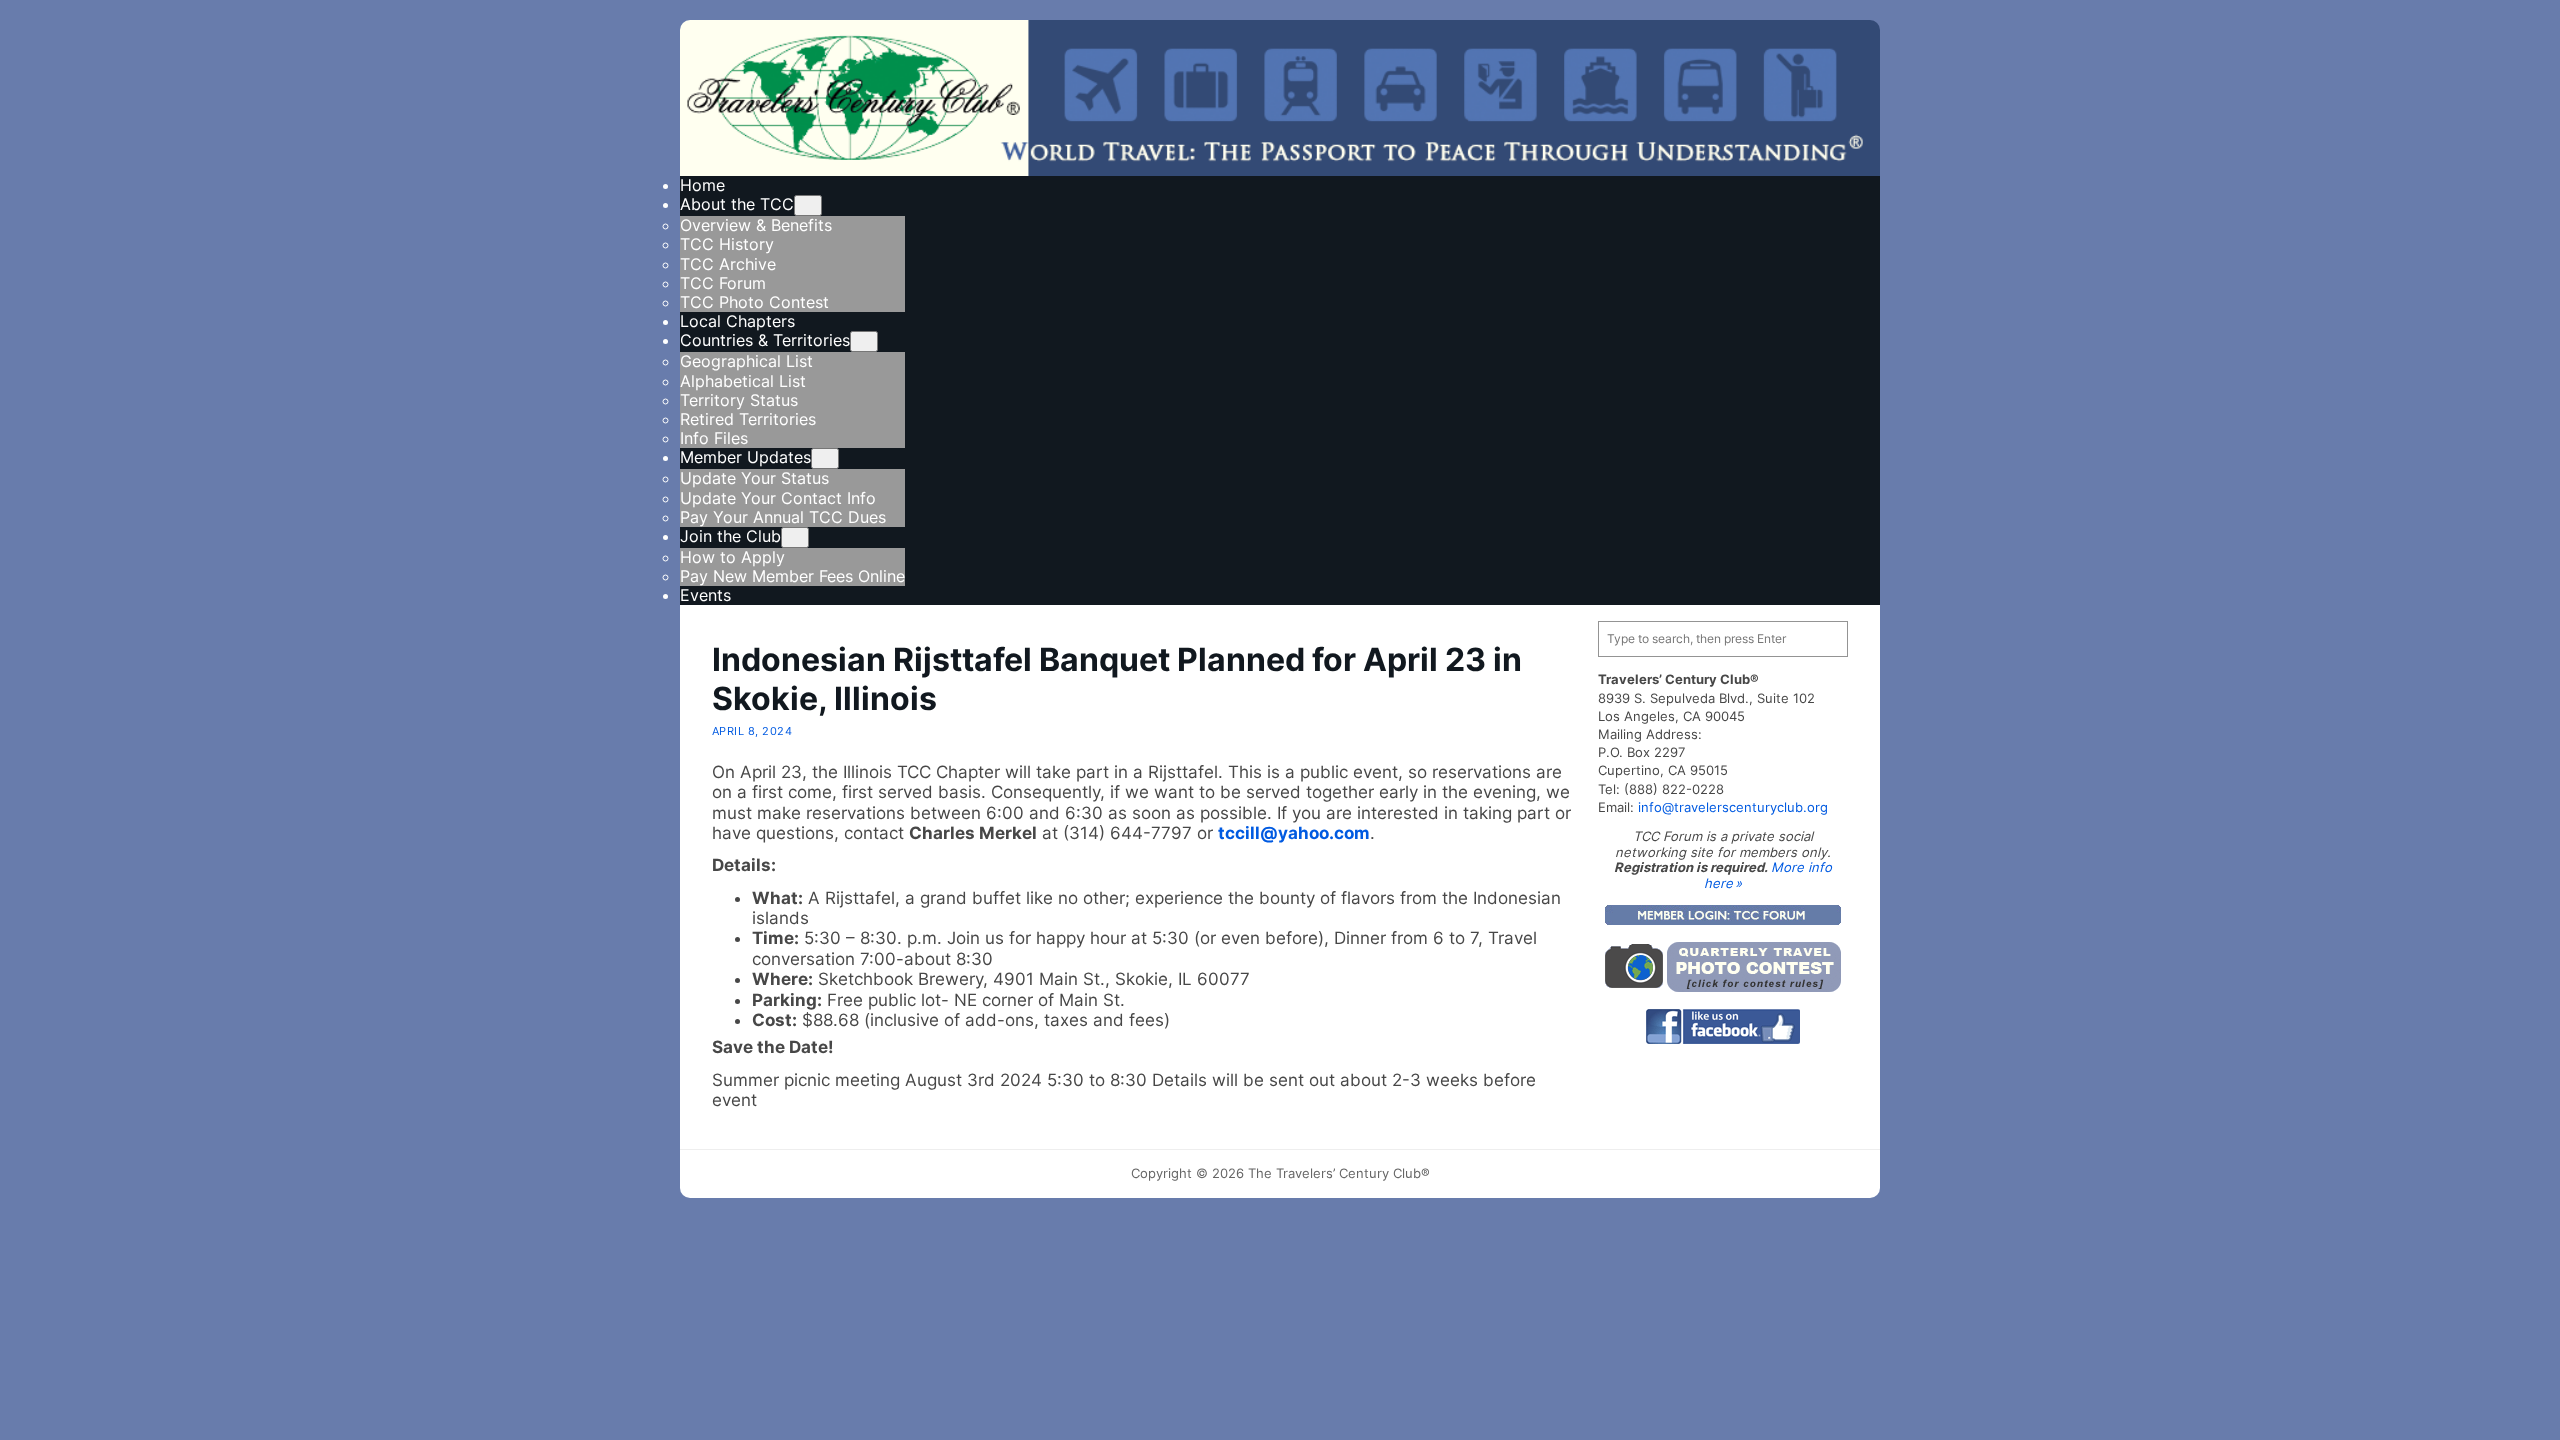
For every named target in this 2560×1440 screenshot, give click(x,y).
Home (702, 185)
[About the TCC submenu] (808, 205)
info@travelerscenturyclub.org (1733, 807)
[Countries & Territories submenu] (864, 341)
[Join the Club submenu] (795, 537)
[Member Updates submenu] (825, 458)
